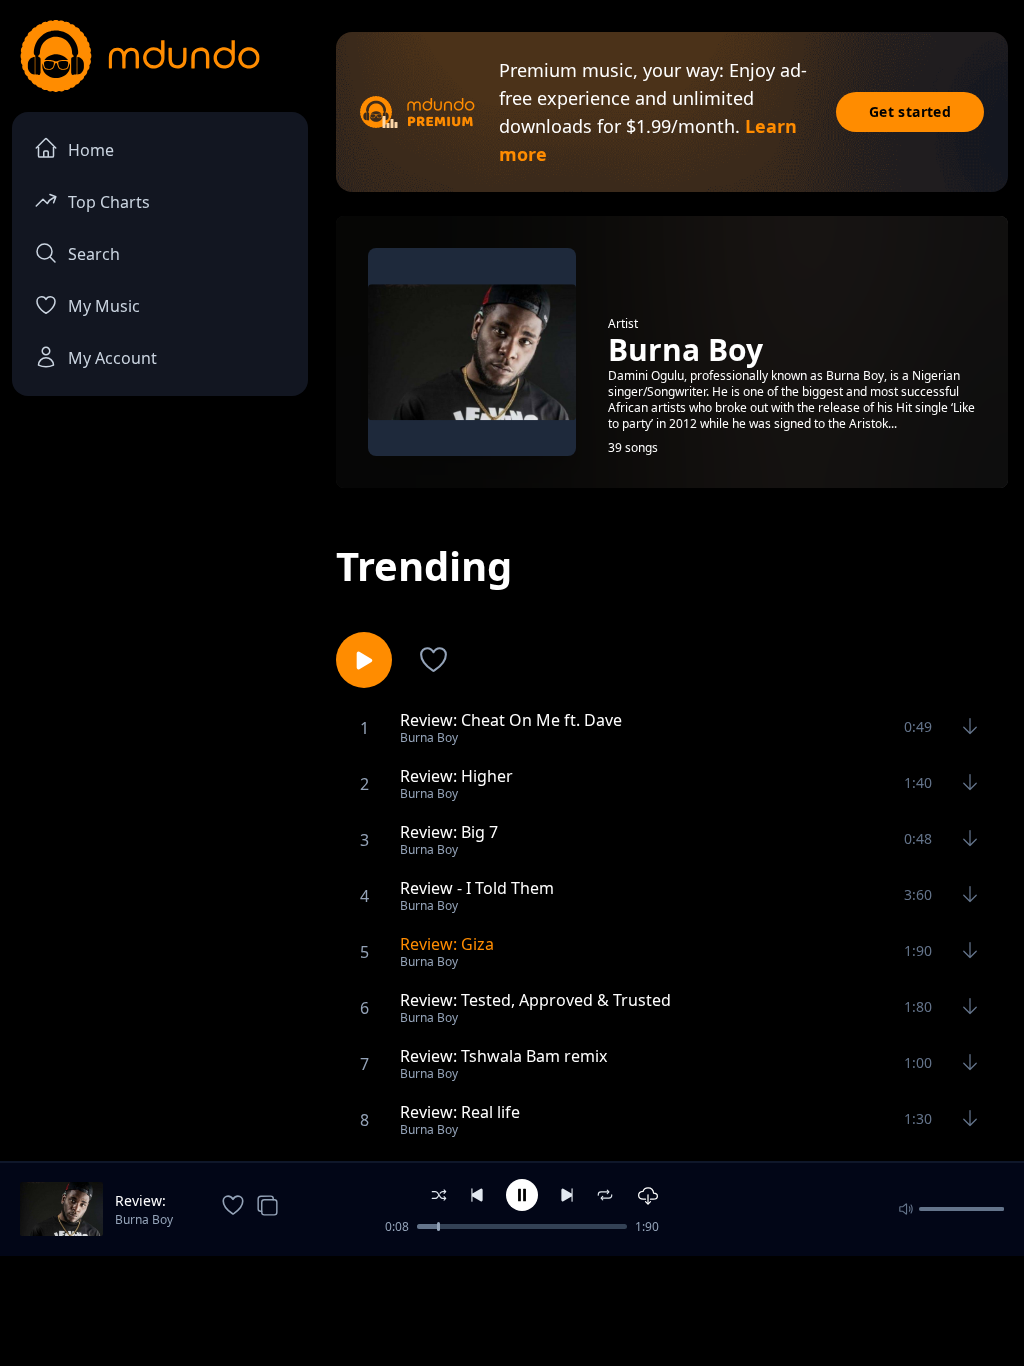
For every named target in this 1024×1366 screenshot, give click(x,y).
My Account (112, 358)
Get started (910, 111)
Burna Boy (144, 1219)
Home (91, 150)
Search (94, 254)
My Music (104, 306)
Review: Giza (140, 1201)
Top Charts (109, 202)
